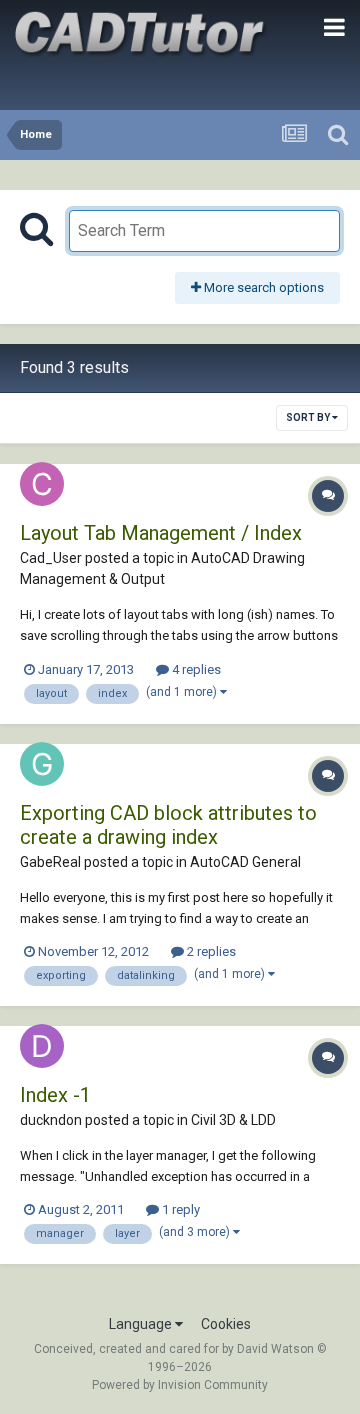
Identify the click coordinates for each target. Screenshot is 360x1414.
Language (142, 1324)
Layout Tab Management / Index (161, 533)
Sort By (309, 417)
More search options (262, 287)
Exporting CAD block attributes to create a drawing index (168, 825)
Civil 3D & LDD (233, 1120)
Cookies (226, 1324)
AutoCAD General (245, 862)
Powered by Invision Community (180, 1385)
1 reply (179, 1209)
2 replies (210, 951)
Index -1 (55, 1095)
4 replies (195, 669)
